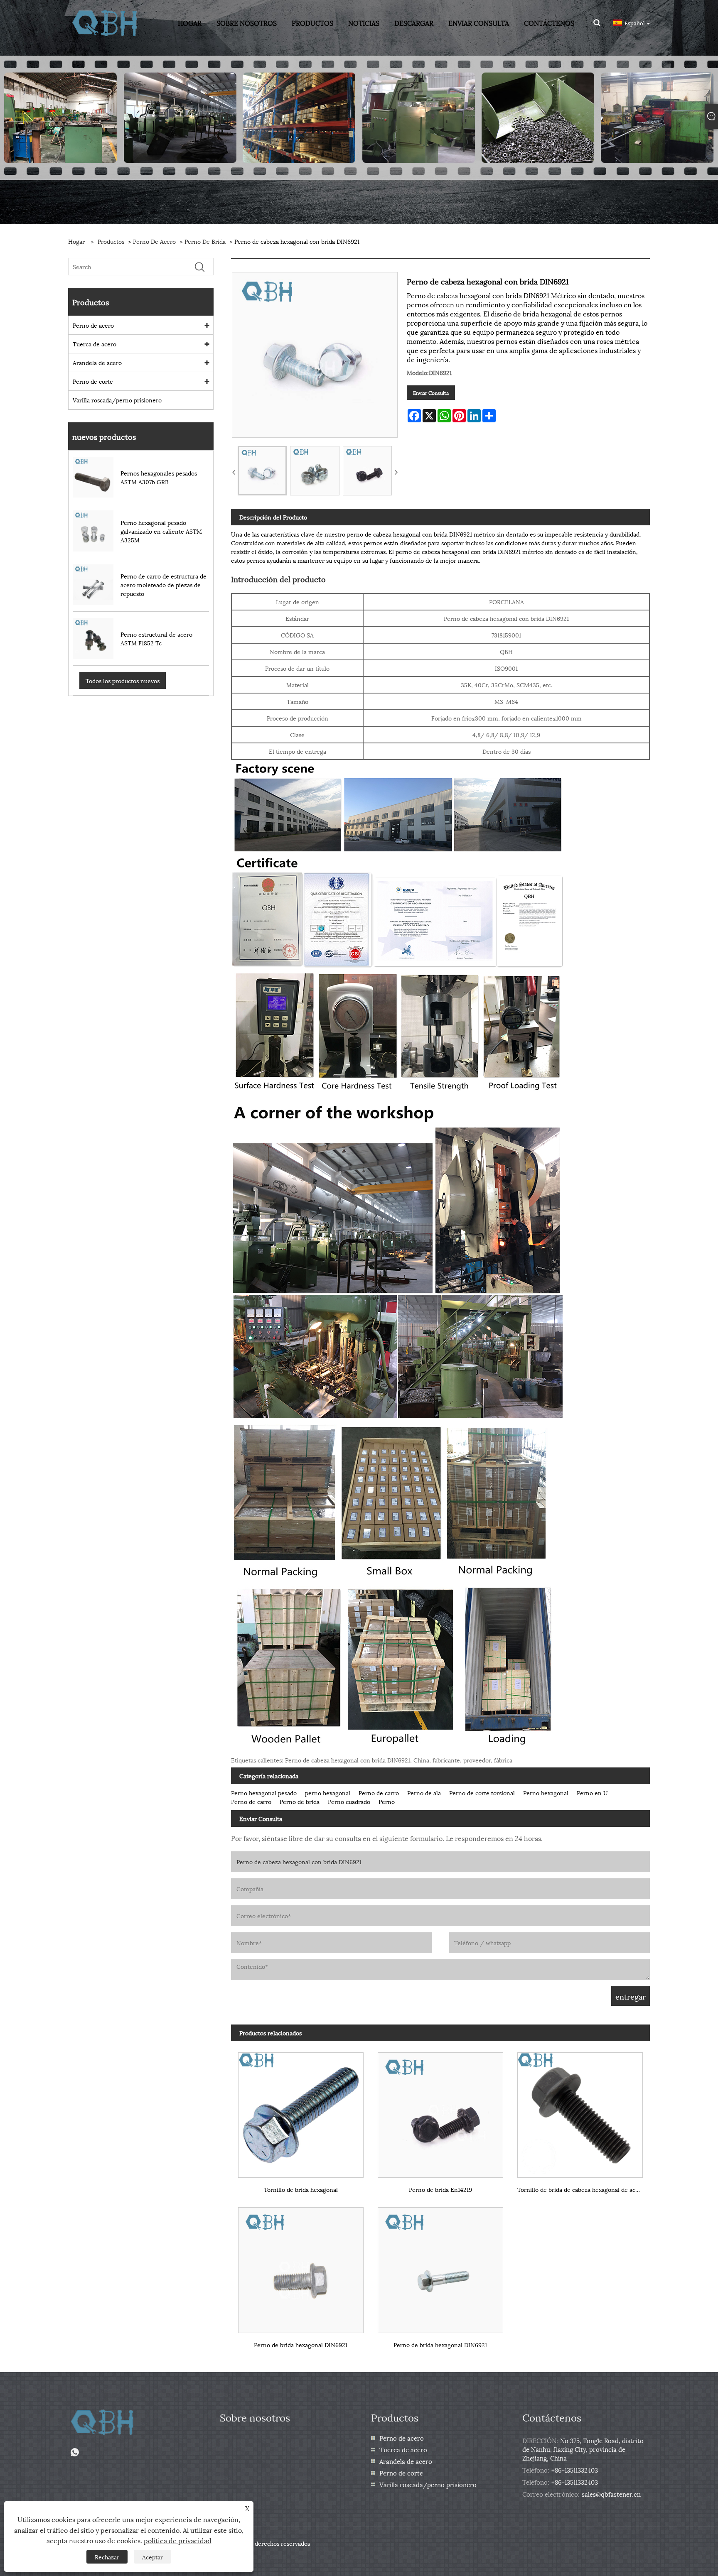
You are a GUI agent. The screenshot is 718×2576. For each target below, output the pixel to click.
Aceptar (152, 2557)
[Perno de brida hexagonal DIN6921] (301, 2267)
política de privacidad (178, 2540)
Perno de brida (205, 241)
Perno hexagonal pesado (264, 1793)
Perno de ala (424, 1793)
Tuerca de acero (95, 344)
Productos (111, 241)
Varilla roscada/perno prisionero (117, 400)
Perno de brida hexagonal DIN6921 (301, 2344)
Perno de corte (93, 381)
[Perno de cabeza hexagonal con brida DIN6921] (262, 471)
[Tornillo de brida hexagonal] (301, 2112)
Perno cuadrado (349, 1801)
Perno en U (592, 1793)
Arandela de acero (97, 362)
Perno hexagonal (546, 1793)
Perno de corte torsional (482, 1793)
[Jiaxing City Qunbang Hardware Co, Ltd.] (105, 22)
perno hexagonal (328, 1793)
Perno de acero (154, 241)
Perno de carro (379, 1793)
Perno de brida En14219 (440, 2189)
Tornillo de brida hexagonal (301, 2189)
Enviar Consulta (431, 393)
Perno (387, 1801)
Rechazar (107, 2557)
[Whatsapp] (75, 2452)
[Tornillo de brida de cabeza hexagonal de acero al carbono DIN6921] (580, 2112)
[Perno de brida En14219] (440, 2112)
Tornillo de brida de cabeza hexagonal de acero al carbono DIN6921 (584, 2189)
